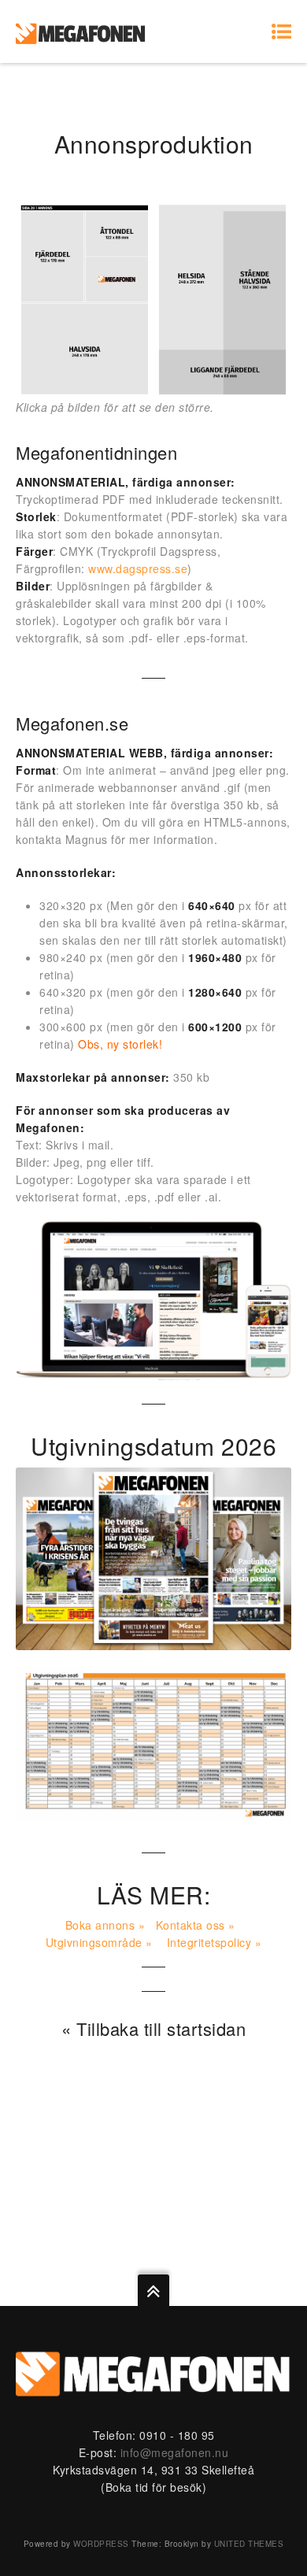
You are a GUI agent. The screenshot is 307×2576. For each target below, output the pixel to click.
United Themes (249, 2544)
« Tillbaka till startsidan (153, 2028)
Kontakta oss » (196, 1925)
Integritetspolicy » (215, 1942)
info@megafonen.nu (175, 2452)
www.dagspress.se (138, 568)
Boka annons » (105, 1925)
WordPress (101, 2544)
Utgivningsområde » (99, 1942)
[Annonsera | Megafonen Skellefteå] (81, 31)
